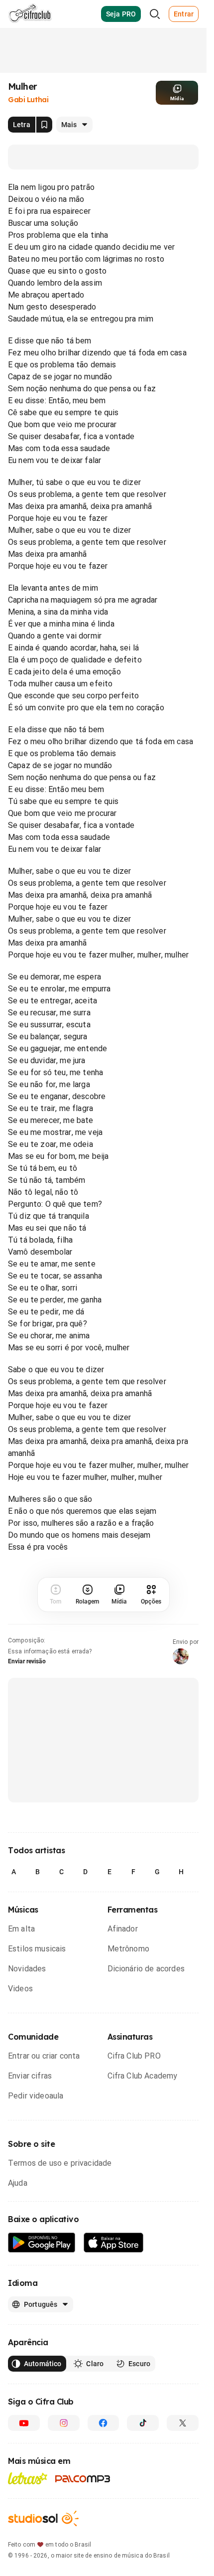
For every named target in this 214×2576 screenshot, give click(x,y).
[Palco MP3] (83, 2479)
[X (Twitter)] (183, 2423)
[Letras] (28, 2478)
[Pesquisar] (155, 14)
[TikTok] (143, 2423)
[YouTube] (24, 2423)
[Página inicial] (30, 14)
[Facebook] (104, 2423)
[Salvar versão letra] (44, 125)
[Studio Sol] (43, 2518)
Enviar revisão (27, 1661)
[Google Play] (42, 2243)
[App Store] (114, 2243)
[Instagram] (64, 2423)
